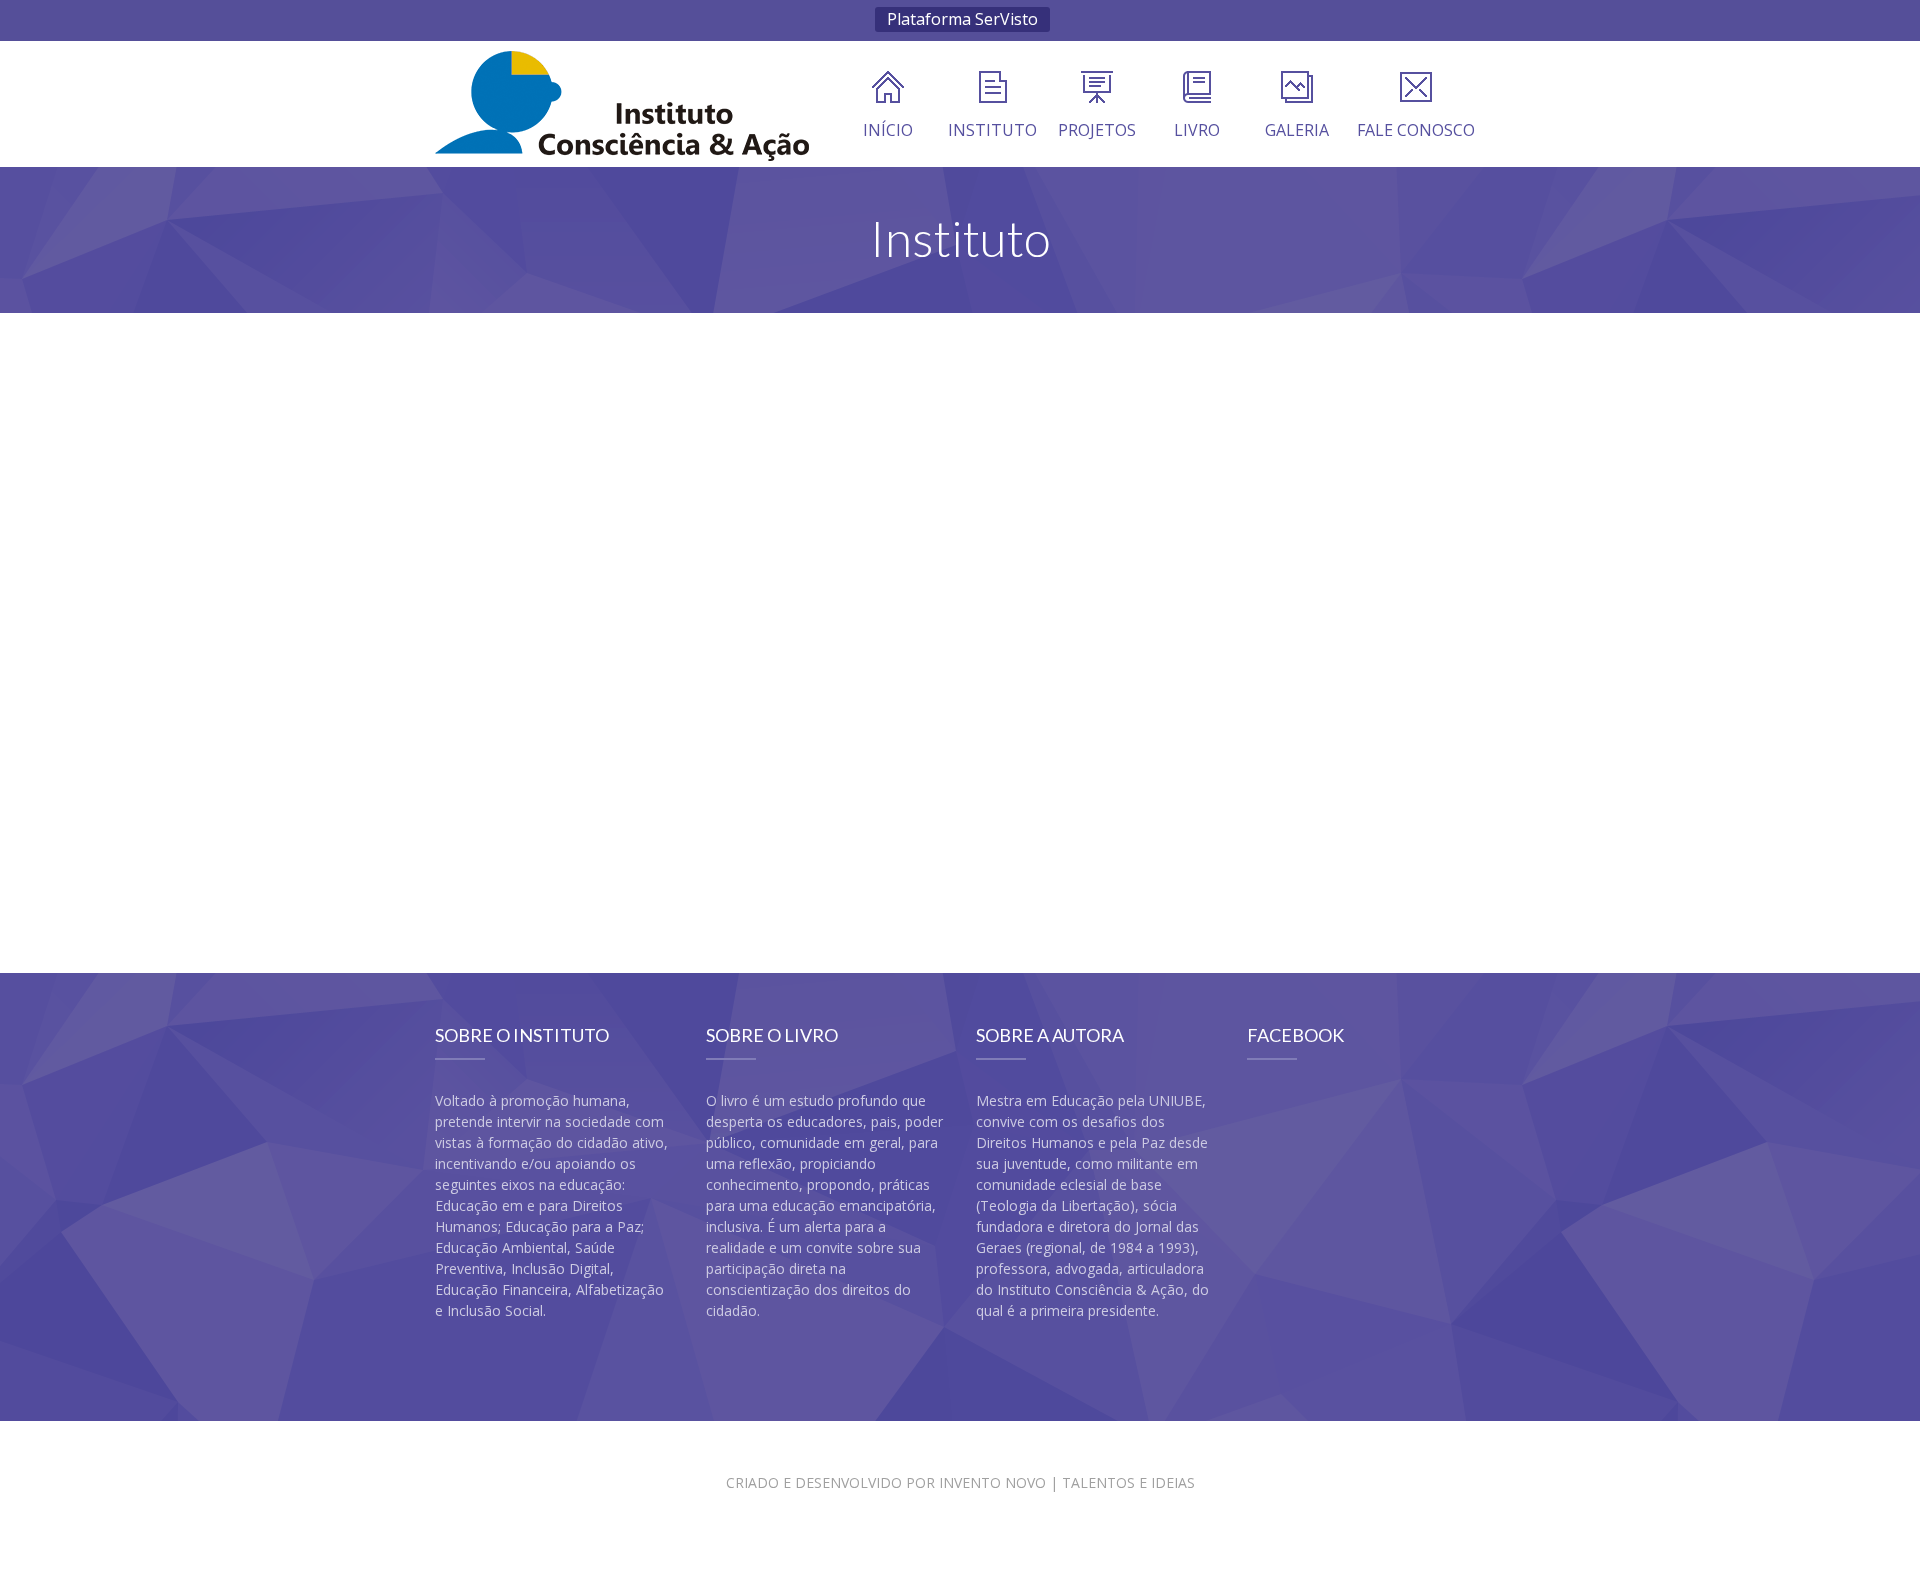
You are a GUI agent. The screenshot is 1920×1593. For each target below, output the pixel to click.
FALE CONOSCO (1416, 130)
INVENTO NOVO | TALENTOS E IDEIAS (1067, 1482)
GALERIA (1297, 130)
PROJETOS (1097, 130)
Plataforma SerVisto (962, 19)
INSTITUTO (992, 130)
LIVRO (1197, 130)
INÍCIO (888, 130)
